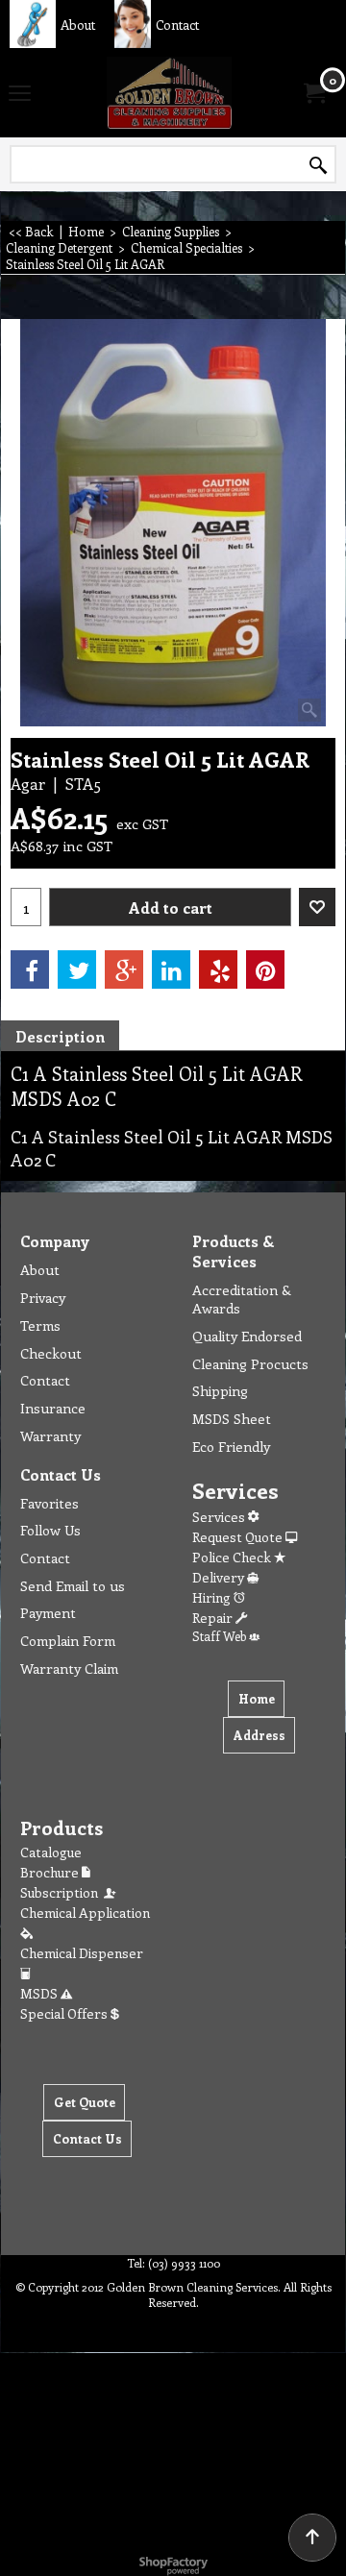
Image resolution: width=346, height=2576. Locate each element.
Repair (214, 1618)
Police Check (233, 1557)
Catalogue (51, 1852)
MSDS (40, 1993)
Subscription (62, 1892)
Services (220, 1517)
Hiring (213, 1597)
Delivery (220, 1577)
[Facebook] (30, 969)
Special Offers (65, 2013)
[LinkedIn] (171, 969)
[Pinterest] (265, 969)
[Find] (318, 165)
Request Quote (239, 1537)
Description (60, 1036)
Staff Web (221, 1636)
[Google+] (124, 969)
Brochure (51, 1872)
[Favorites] (317, 907)
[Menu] (20, 94)
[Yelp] (218, 969)
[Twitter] (77, 969)
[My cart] (313, 93)
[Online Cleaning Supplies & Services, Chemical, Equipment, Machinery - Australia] (169, 93)
